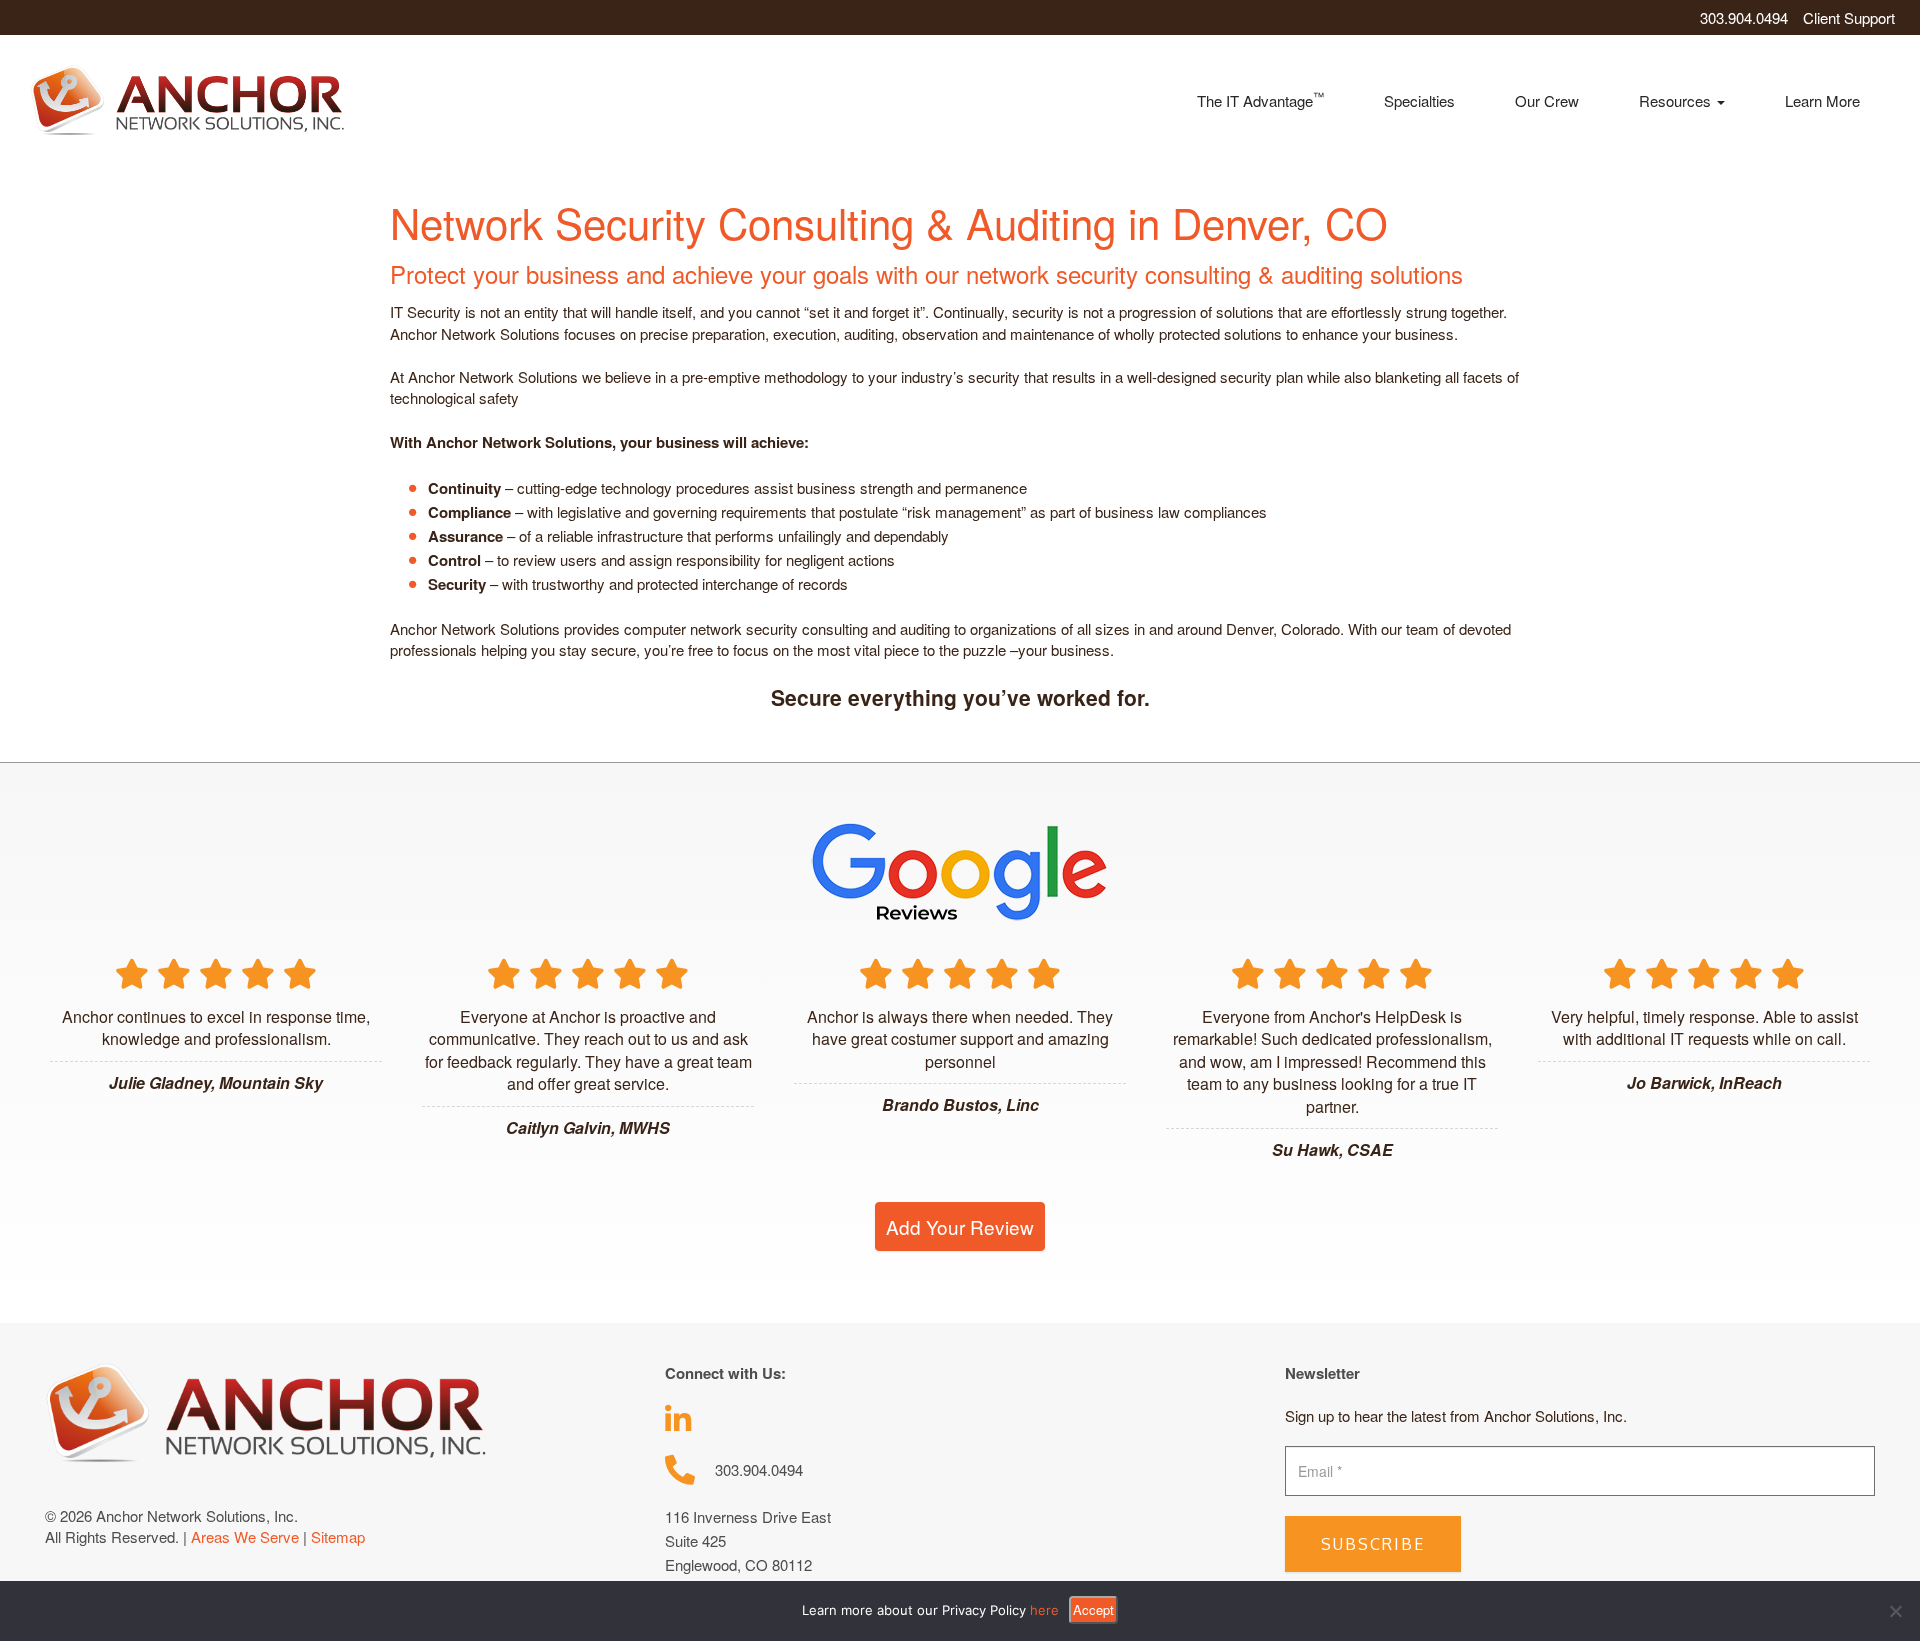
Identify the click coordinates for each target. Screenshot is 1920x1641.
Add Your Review (960, 1226)
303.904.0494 (1744, 17)
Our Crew (1547, 100)
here (1044, 1610)
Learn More (1822, 100)
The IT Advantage (1260, 99)
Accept (1093, 1609)
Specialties (1419, 100)
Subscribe (1373, 1544)
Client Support (1849, 17)
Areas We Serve (245, 1536)
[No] (1895, 1611)
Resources (1677, 100)
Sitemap (338, 1536)
